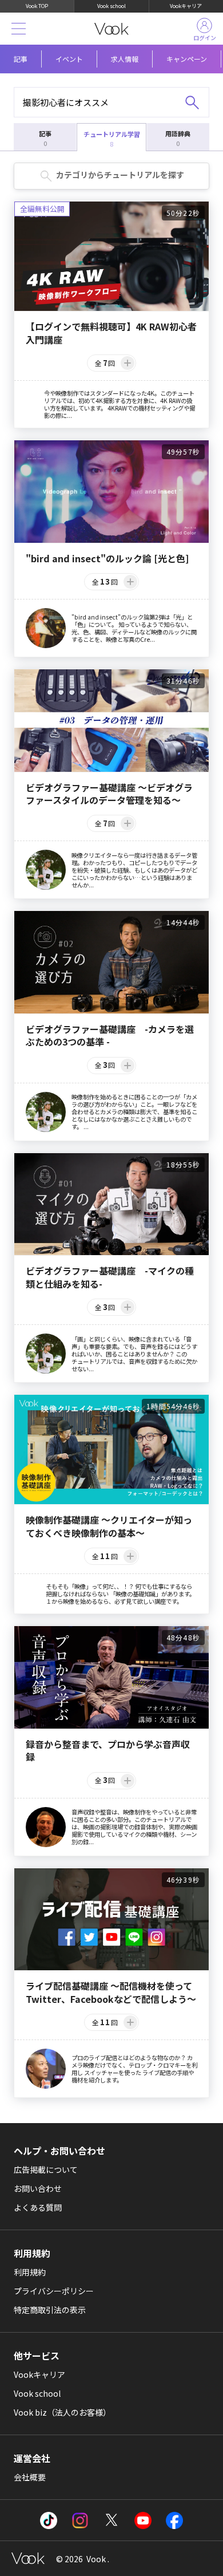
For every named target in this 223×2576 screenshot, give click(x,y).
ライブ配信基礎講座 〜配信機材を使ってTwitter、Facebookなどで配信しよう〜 (111, 1992)
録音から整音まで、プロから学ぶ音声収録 (108, 1751)
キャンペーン (187, 59)
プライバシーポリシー (54, 2291)
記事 (21, 59)
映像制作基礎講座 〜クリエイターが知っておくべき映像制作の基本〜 (109, 1526)
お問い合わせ (38, 2188)
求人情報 (125, 59)
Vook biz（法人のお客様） (62, 2412)
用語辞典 (178, 138)
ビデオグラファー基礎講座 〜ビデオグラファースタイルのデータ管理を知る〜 (109, 794)
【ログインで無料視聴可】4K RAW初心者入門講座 (111, 333)
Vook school (111, 6)
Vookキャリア (186, 6)
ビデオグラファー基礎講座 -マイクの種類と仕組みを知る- (110, 1277)
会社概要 (30, 2477)
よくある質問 (38, 2207)
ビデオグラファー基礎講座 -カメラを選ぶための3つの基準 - (110, 1035)
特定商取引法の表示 (50, 2310)
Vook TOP (37, 6)
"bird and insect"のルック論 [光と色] (107, 558)
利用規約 (30, 2272)
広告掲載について (46, 2169)
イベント (69, 59)
